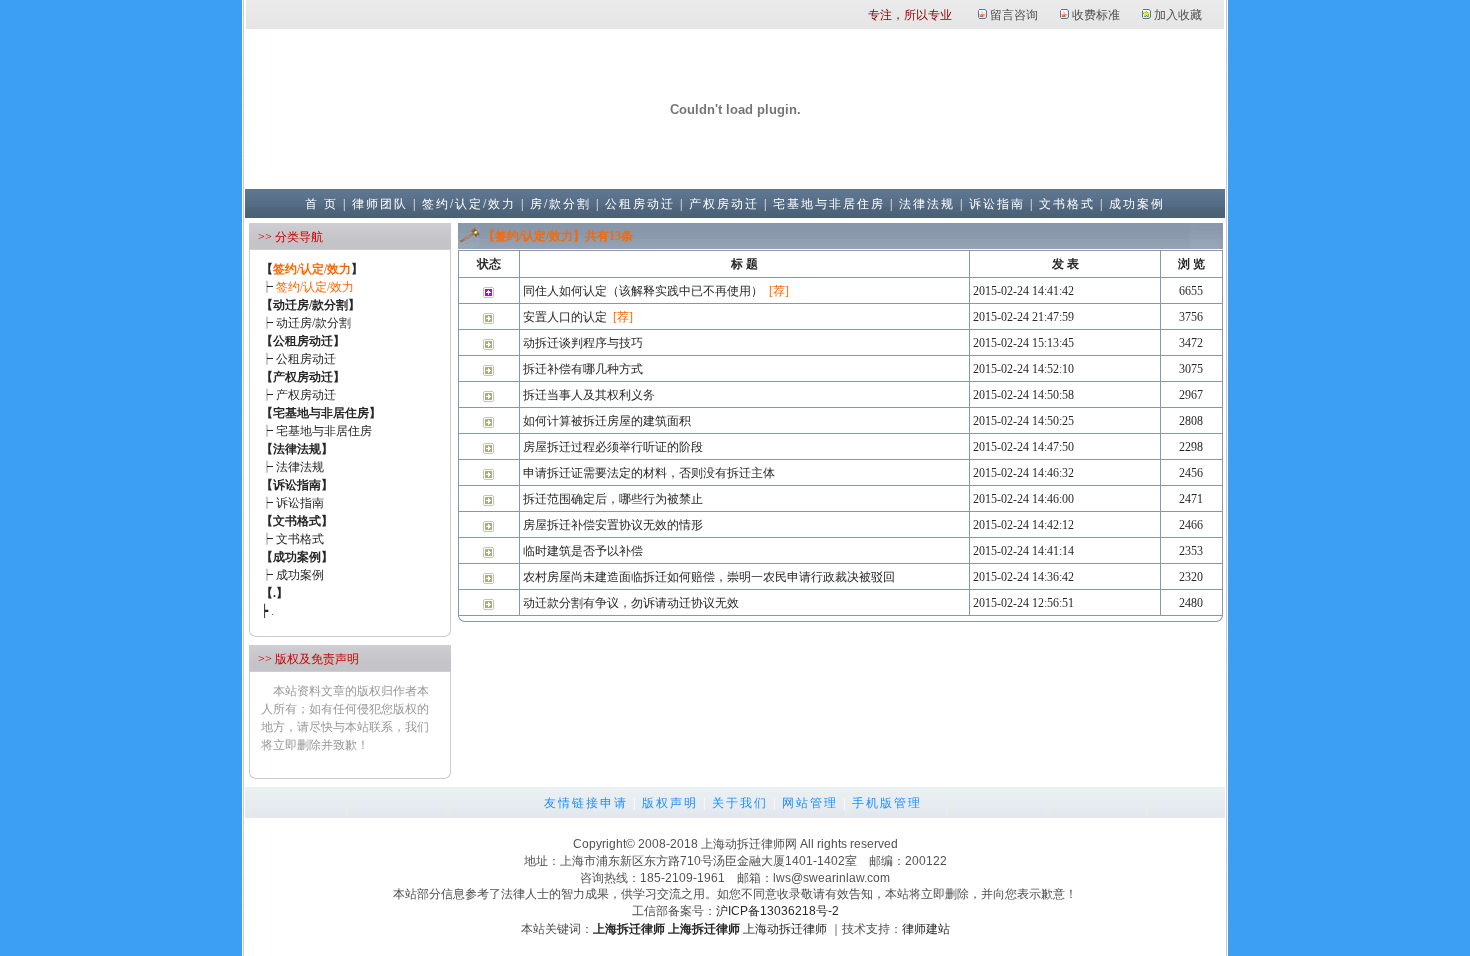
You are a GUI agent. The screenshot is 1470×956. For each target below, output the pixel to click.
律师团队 (380, 204)
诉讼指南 (997, 204)
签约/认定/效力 (469, 204)
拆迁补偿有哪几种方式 (583, 369)
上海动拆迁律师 (785, 929)
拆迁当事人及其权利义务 (589, 395)
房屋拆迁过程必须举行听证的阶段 (613, 447)
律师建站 (926, 929)
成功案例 (1137, 204)
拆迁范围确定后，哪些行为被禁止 (613, 499)
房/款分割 (560, 204)
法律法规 (927, 204)
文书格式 (1067, 204)
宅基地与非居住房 (829, 204)
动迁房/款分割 (313, 323)
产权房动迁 (724, 204)
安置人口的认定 (565, 317)
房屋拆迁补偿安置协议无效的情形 (613, 525)
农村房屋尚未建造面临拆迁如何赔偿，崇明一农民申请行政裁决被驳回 (709, 577)
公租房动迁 (640, 204)
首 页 (321, 204)
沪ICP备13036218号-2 (777, 911)
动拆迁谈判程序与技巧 (583, 343)
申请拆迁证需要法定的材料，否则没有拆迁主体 (649, 473)
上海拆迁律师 (629, 929)
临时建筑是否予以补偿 (583, 551)
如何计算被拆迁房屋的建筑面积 (607, 421)
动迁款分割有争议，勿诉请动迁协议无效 (631, 603)
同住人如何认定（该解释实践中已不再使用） (643, 291)
